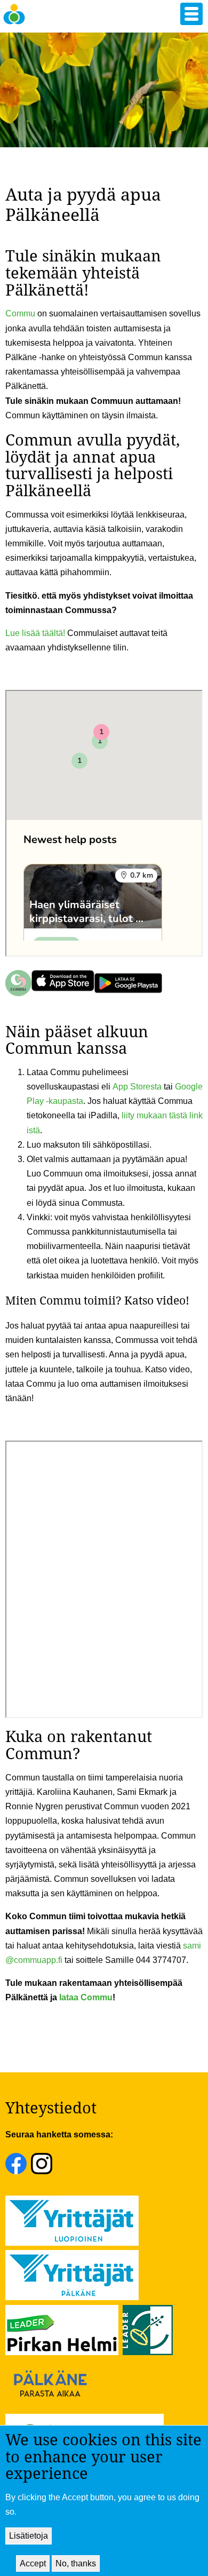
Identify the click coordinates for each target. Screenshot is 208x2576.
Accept (33, 2563)
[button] (191, 14)
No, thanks (76, 2563)
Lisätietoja (29, 2536)
